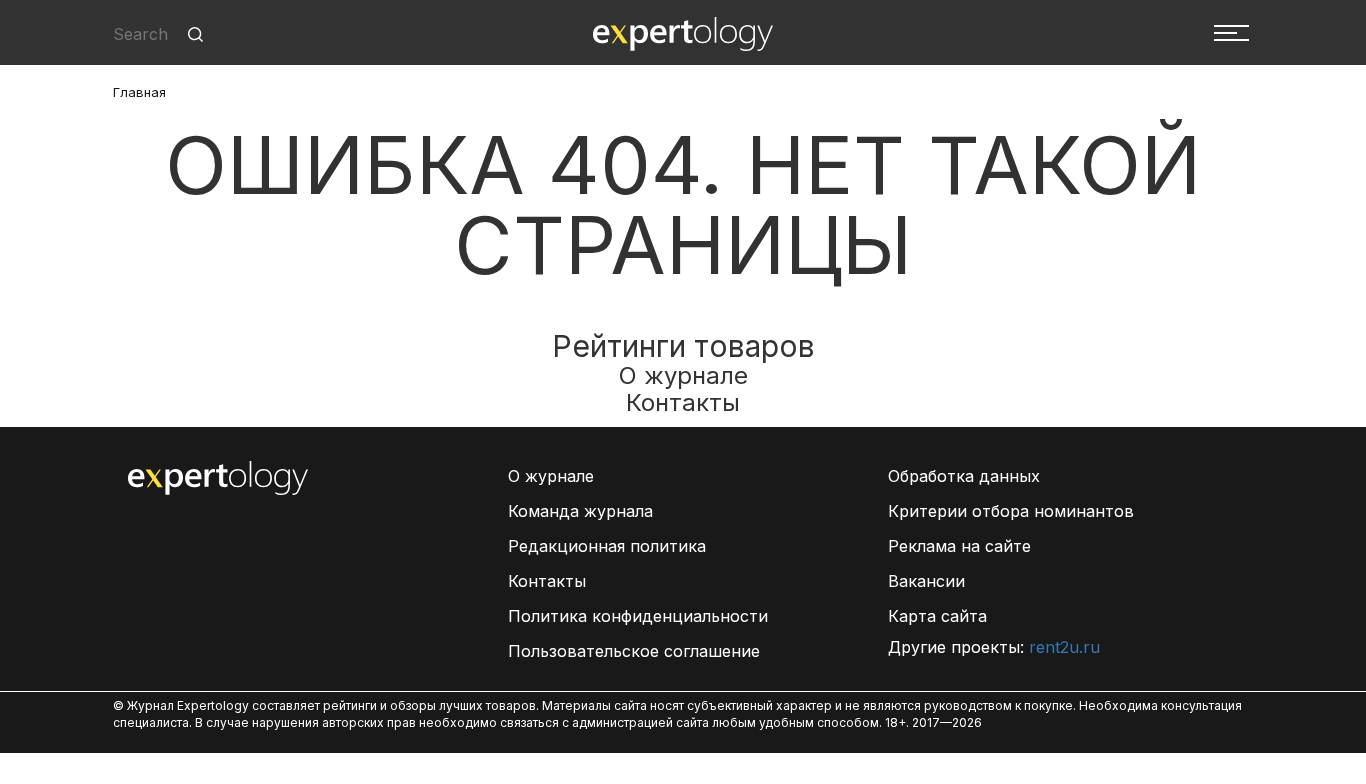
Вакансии (926, 581)
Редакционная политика (607, 546)
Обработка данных (964, 476)
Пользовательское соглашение (634, 651)
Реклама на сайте (959, 546)
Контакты (683, 402)
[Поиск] (195, 34)
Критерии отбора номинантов (1011, 511)
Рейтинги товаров (683, 346)
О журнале (683, 375)
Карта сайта (937, 616)
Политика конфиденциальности (638, 616)
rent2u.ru (1064, 647)
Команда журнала (580, 511)
